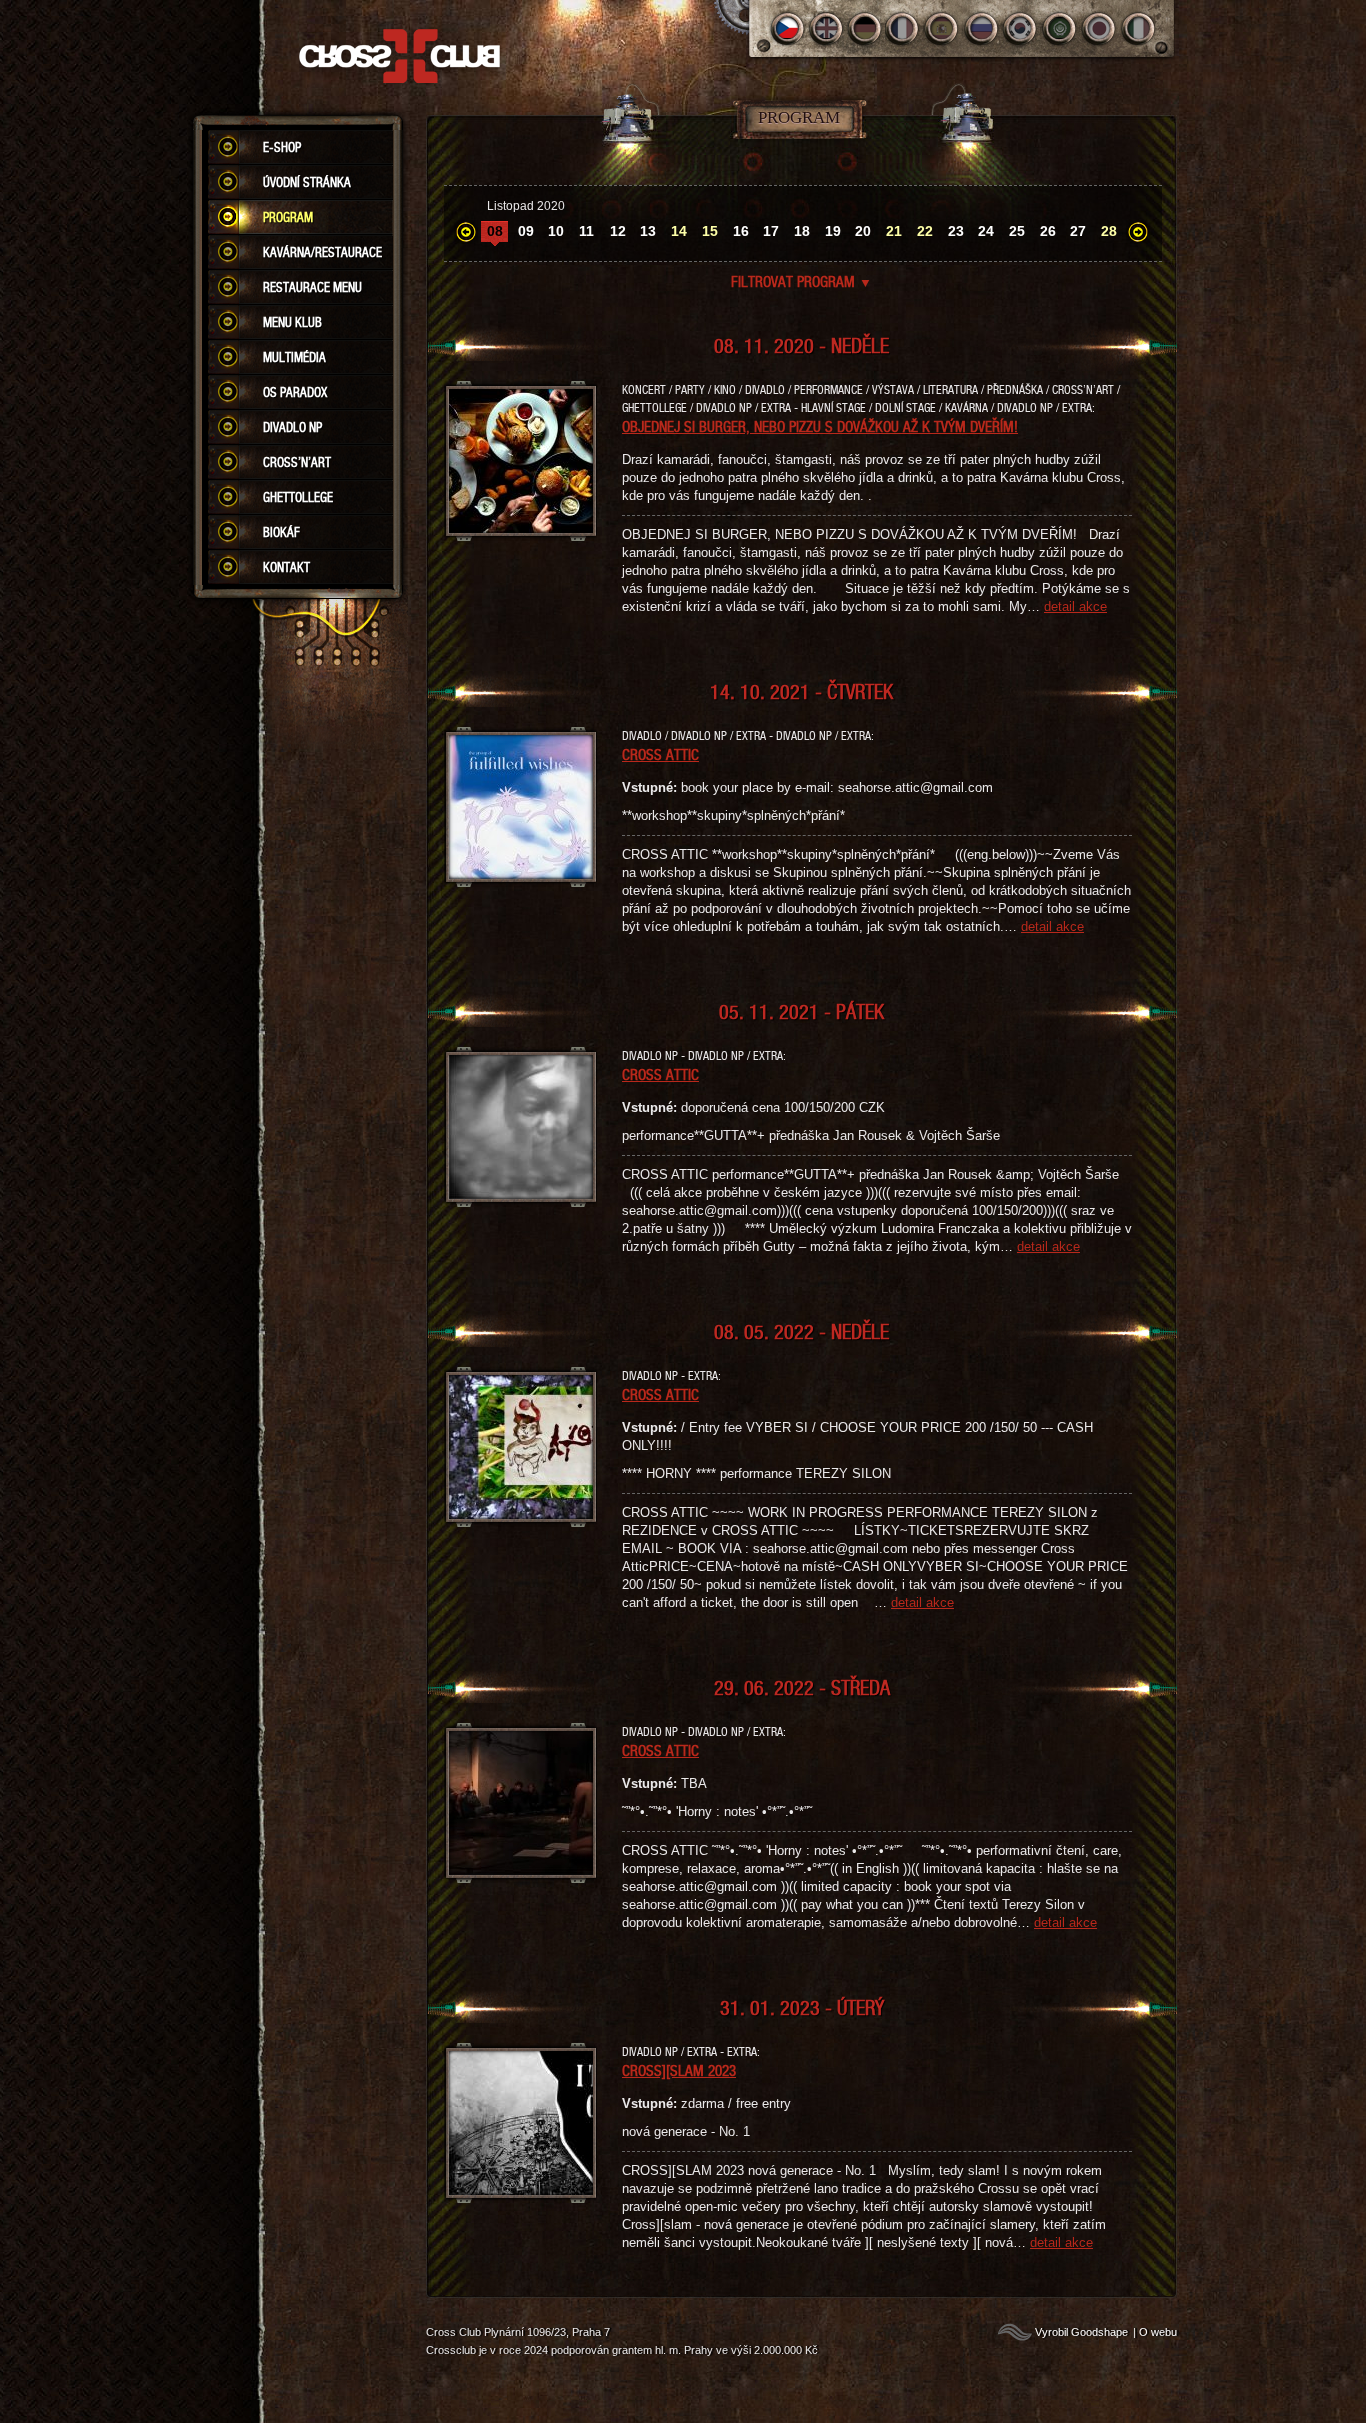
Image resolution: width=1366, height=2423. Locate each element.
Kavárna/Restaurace (322, 252)
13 (648, 231)
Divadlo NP (292, 427)
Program (288, 217)
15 (710, 231)
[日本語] (1099, 28)
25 (1017, 231)
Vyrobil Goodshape (1081, 2332)
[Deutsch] (865, 28)
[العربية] (1060, 28)
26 (1048, 231)
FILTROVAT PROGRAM (801, 281)
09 (526, 231)
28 (1109, 231)
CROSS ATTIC (660, 754)
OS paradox (295, 392)
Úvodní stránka (307, 182)
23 (956, 231)
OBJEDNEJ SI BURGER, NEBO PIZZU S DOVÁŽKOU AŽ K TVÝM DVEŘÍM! (820, 426)
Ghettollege (298, 497)
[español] (943, 28)
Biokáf (281, 532)
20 (863, 231)
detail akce (1075, 606)
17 (771, 231)
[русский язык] (982, 28)
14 (679, 231)
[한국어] (1021, 28)
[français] (904, 28)
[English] (826, 28)
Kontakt (286, 567)
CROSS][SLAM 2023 (679, 2070)
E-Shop (282, 147)
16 (741, 231)
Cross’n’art (297, 462)
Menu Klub (292, 322)
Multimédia (294, 357)
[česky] (787, 28)
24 (986, 231)
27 (1078, 231)
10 (556, 231)
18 (802, 231)
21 (894, 231)
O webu (1158, 2332)
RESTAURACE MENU (312, 287)
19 (833, 231)
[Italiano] (1138, 28)
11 (586, 231)
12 (618, 231)
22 (925, 231)
